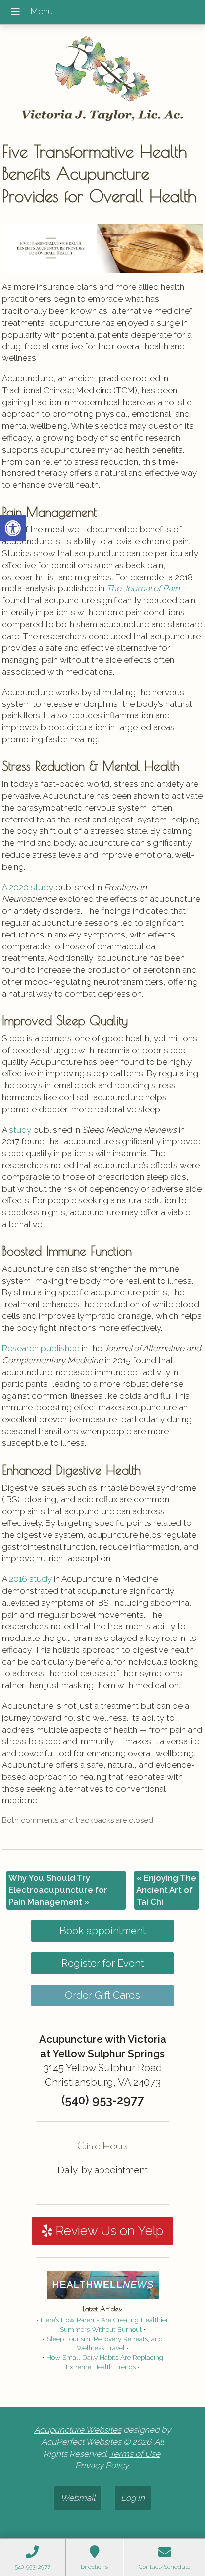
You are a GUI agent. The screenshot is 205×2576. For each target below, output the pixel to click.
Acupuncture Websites (78, 2430)
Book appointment (102, 1931)
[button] (13, 528)
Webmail (78, 2498)
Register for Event (102, 1963)
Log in (133, 2498)
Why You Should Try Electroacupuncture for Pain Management (58, 1890)
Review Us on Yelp (107, 2231)
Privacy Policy (102, 2465)
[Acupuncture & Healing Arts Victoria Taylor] (102, 79)
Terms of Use (135, 2454)
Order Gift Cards (102, 1995)
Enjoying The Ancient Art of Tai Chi (166, 1890)
